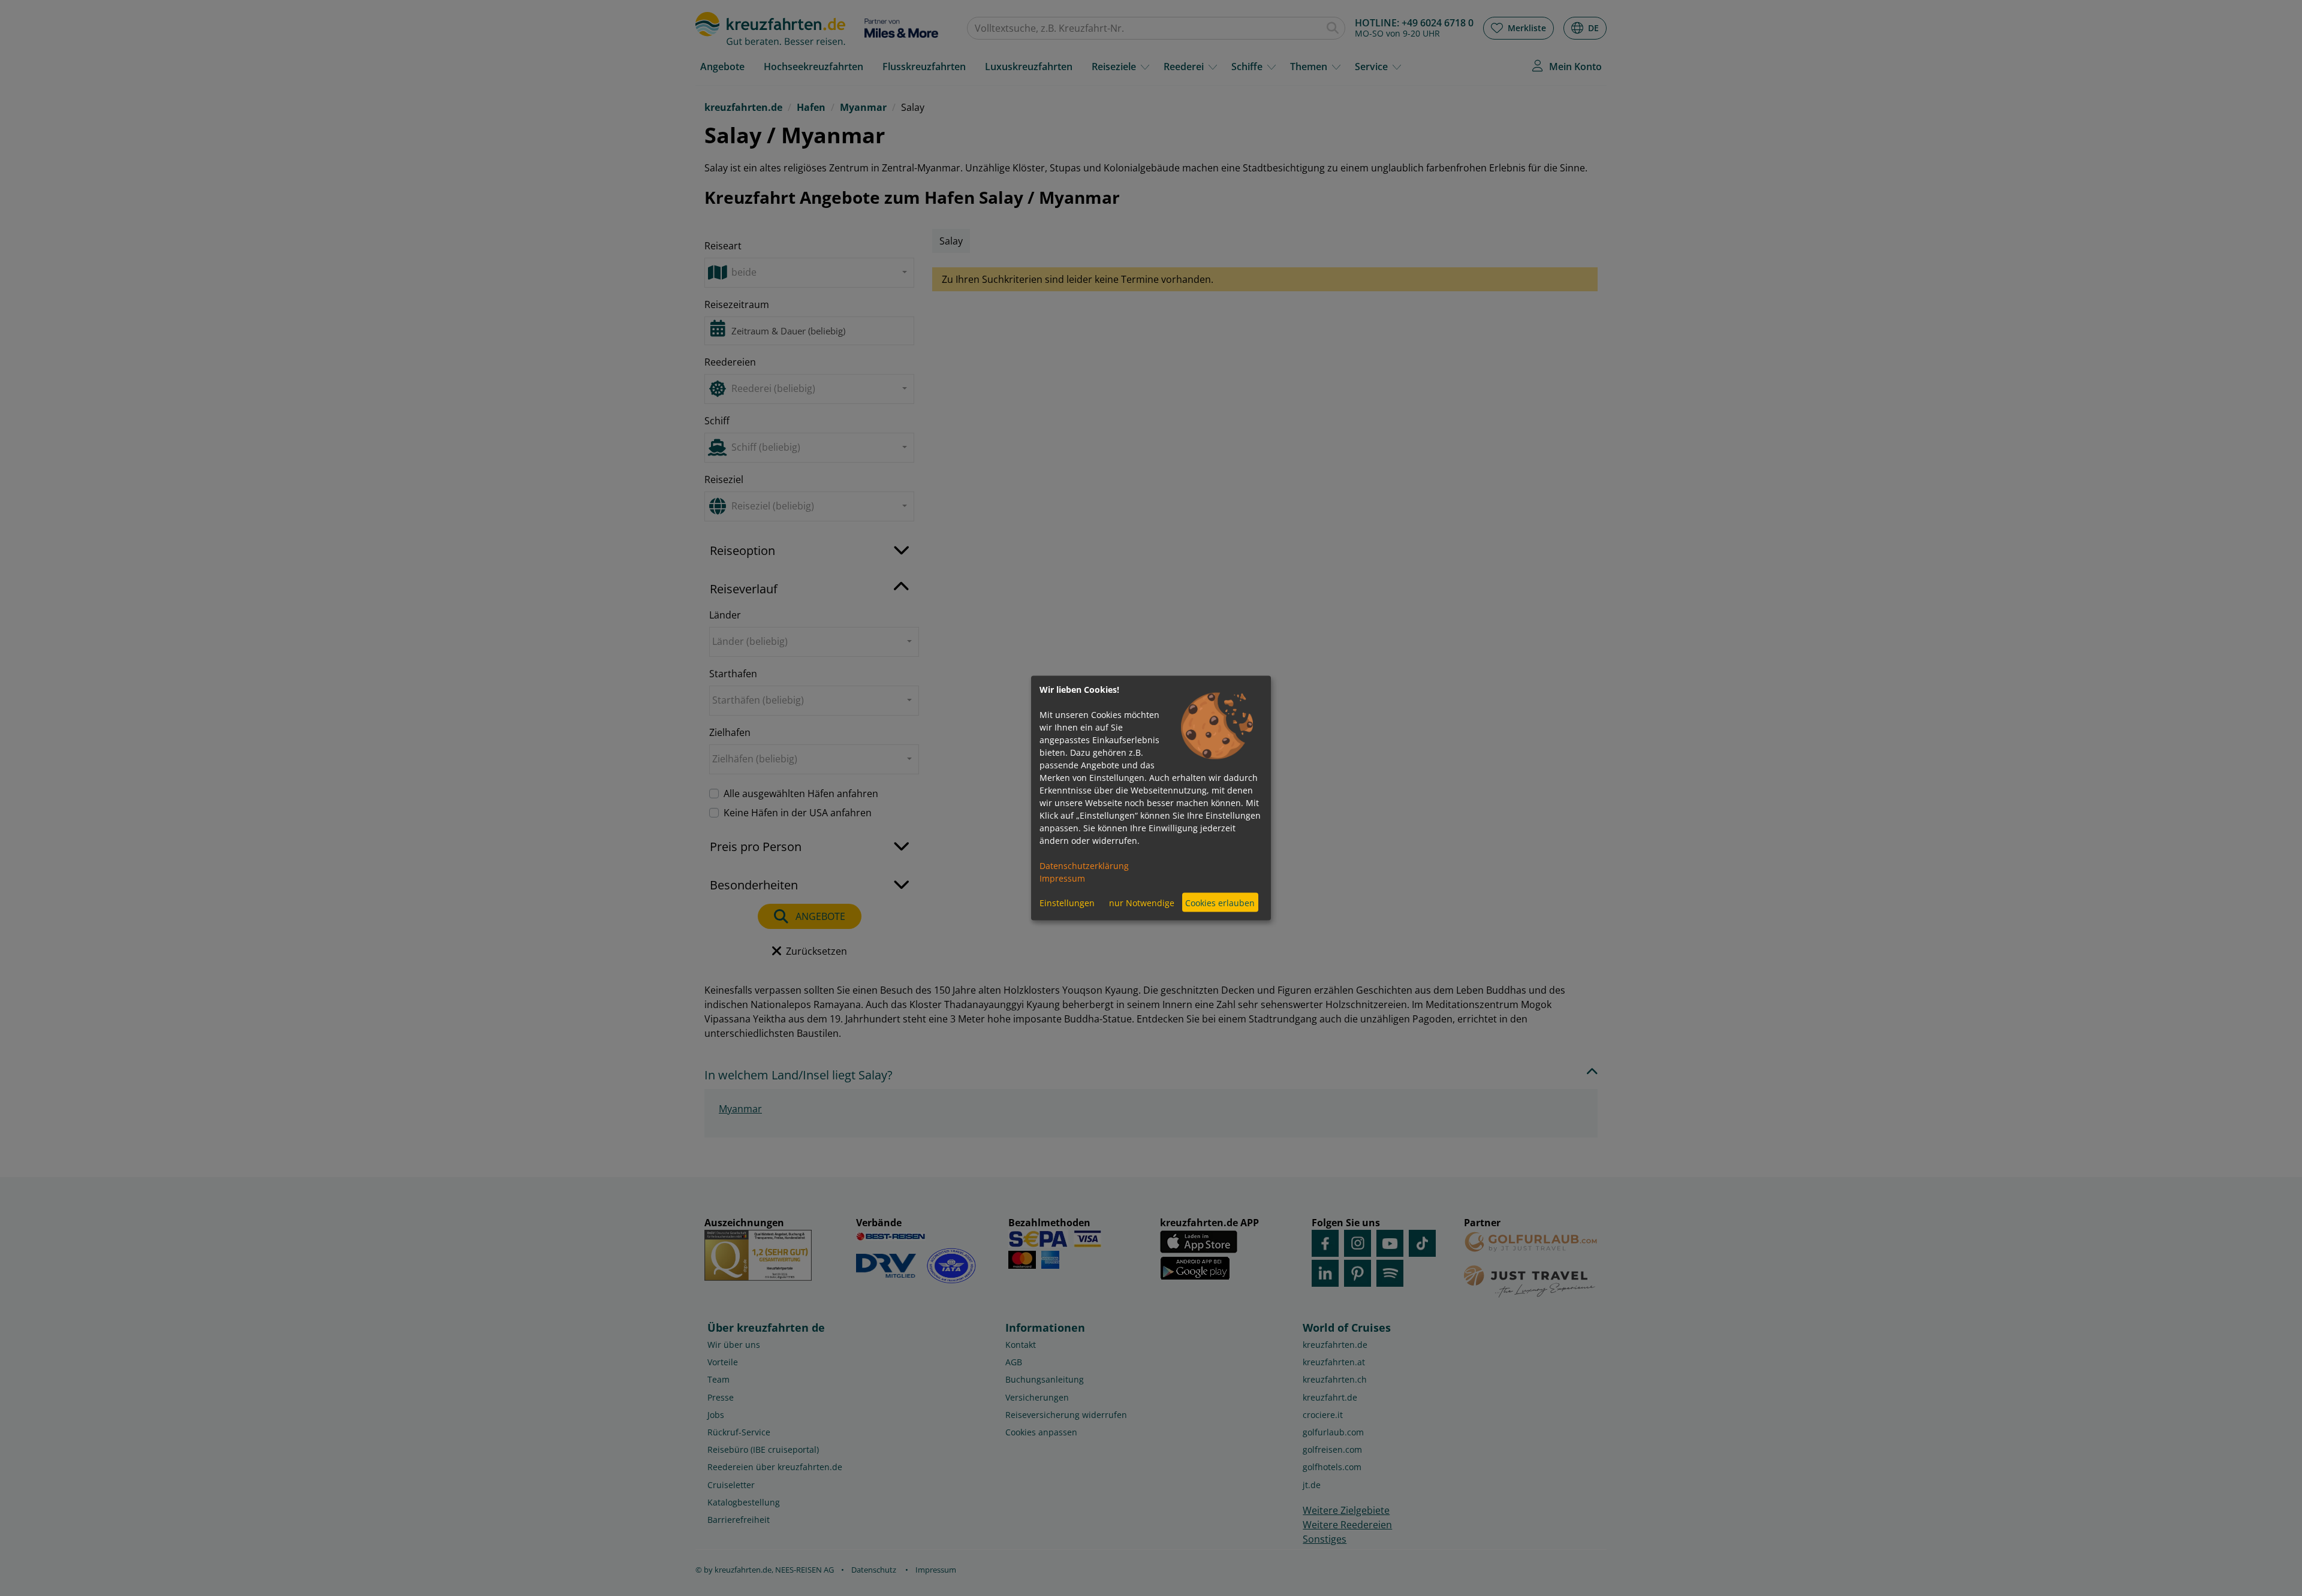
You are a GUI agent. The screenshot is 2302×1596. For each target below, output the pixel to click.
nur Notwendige (1142, 902)
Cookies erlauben (1220, 902)
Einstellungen (1067, 902)
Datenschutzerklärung (1084, 866)
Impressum (1062, 878)
